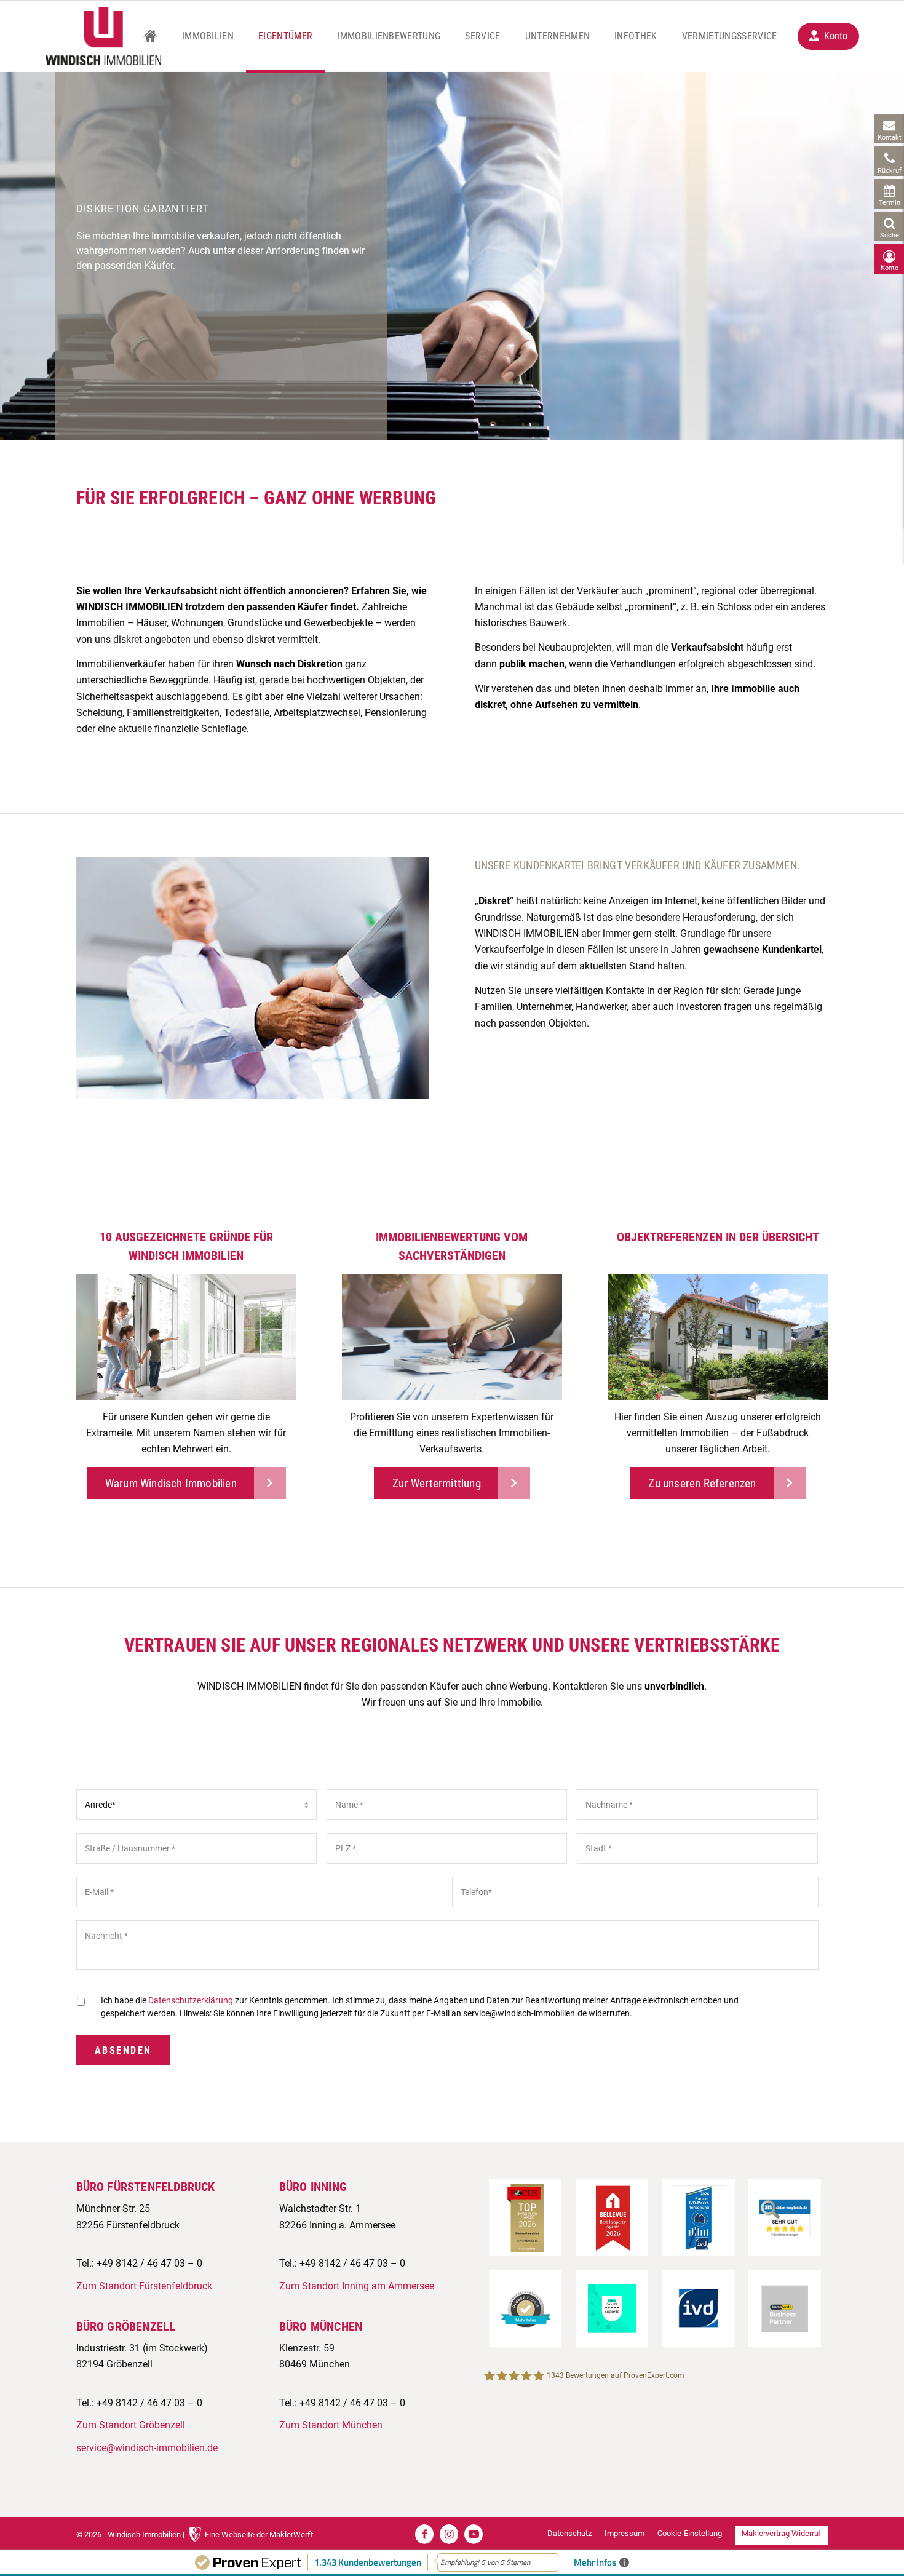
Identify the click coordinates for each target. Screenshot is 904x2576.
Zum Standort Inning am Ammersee (357, 2286)
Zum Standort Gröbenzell (131, 2425)
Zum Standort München (331, 2425)
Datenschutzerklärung (191, 2000)
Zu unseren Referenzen (702, 1483)
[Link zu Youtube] (474, 2534)
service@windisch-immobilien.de (147, 2448)
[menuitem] (150, 36)
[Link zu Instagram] (449, 2534)
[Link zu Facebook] (424, 2534)
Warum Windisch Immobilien (171, 1483)
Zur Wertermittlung (437, 1483)
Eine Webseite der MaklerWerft (259, 2534)
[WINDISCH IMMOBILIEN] (103, 36)
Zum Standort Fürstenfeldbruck (144, 2286)
